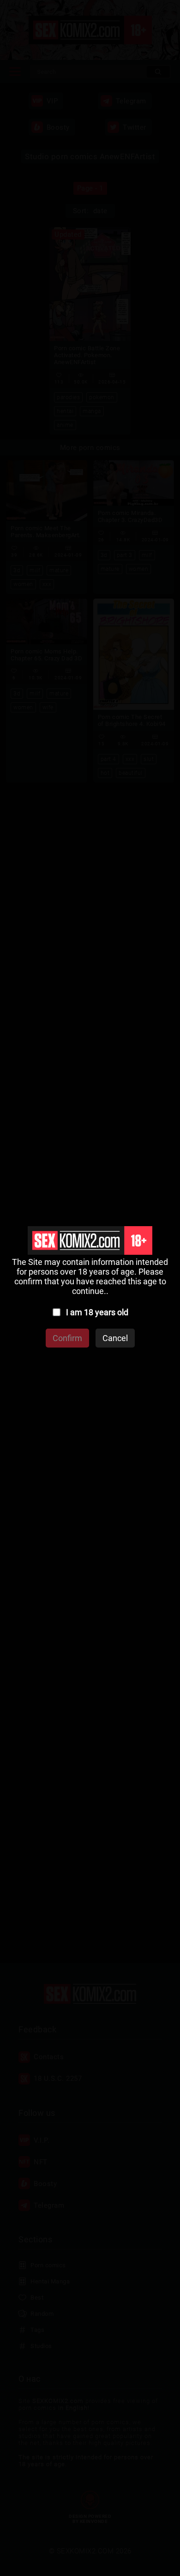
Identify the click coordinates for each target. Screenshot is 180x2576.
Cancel (115, 1338)
